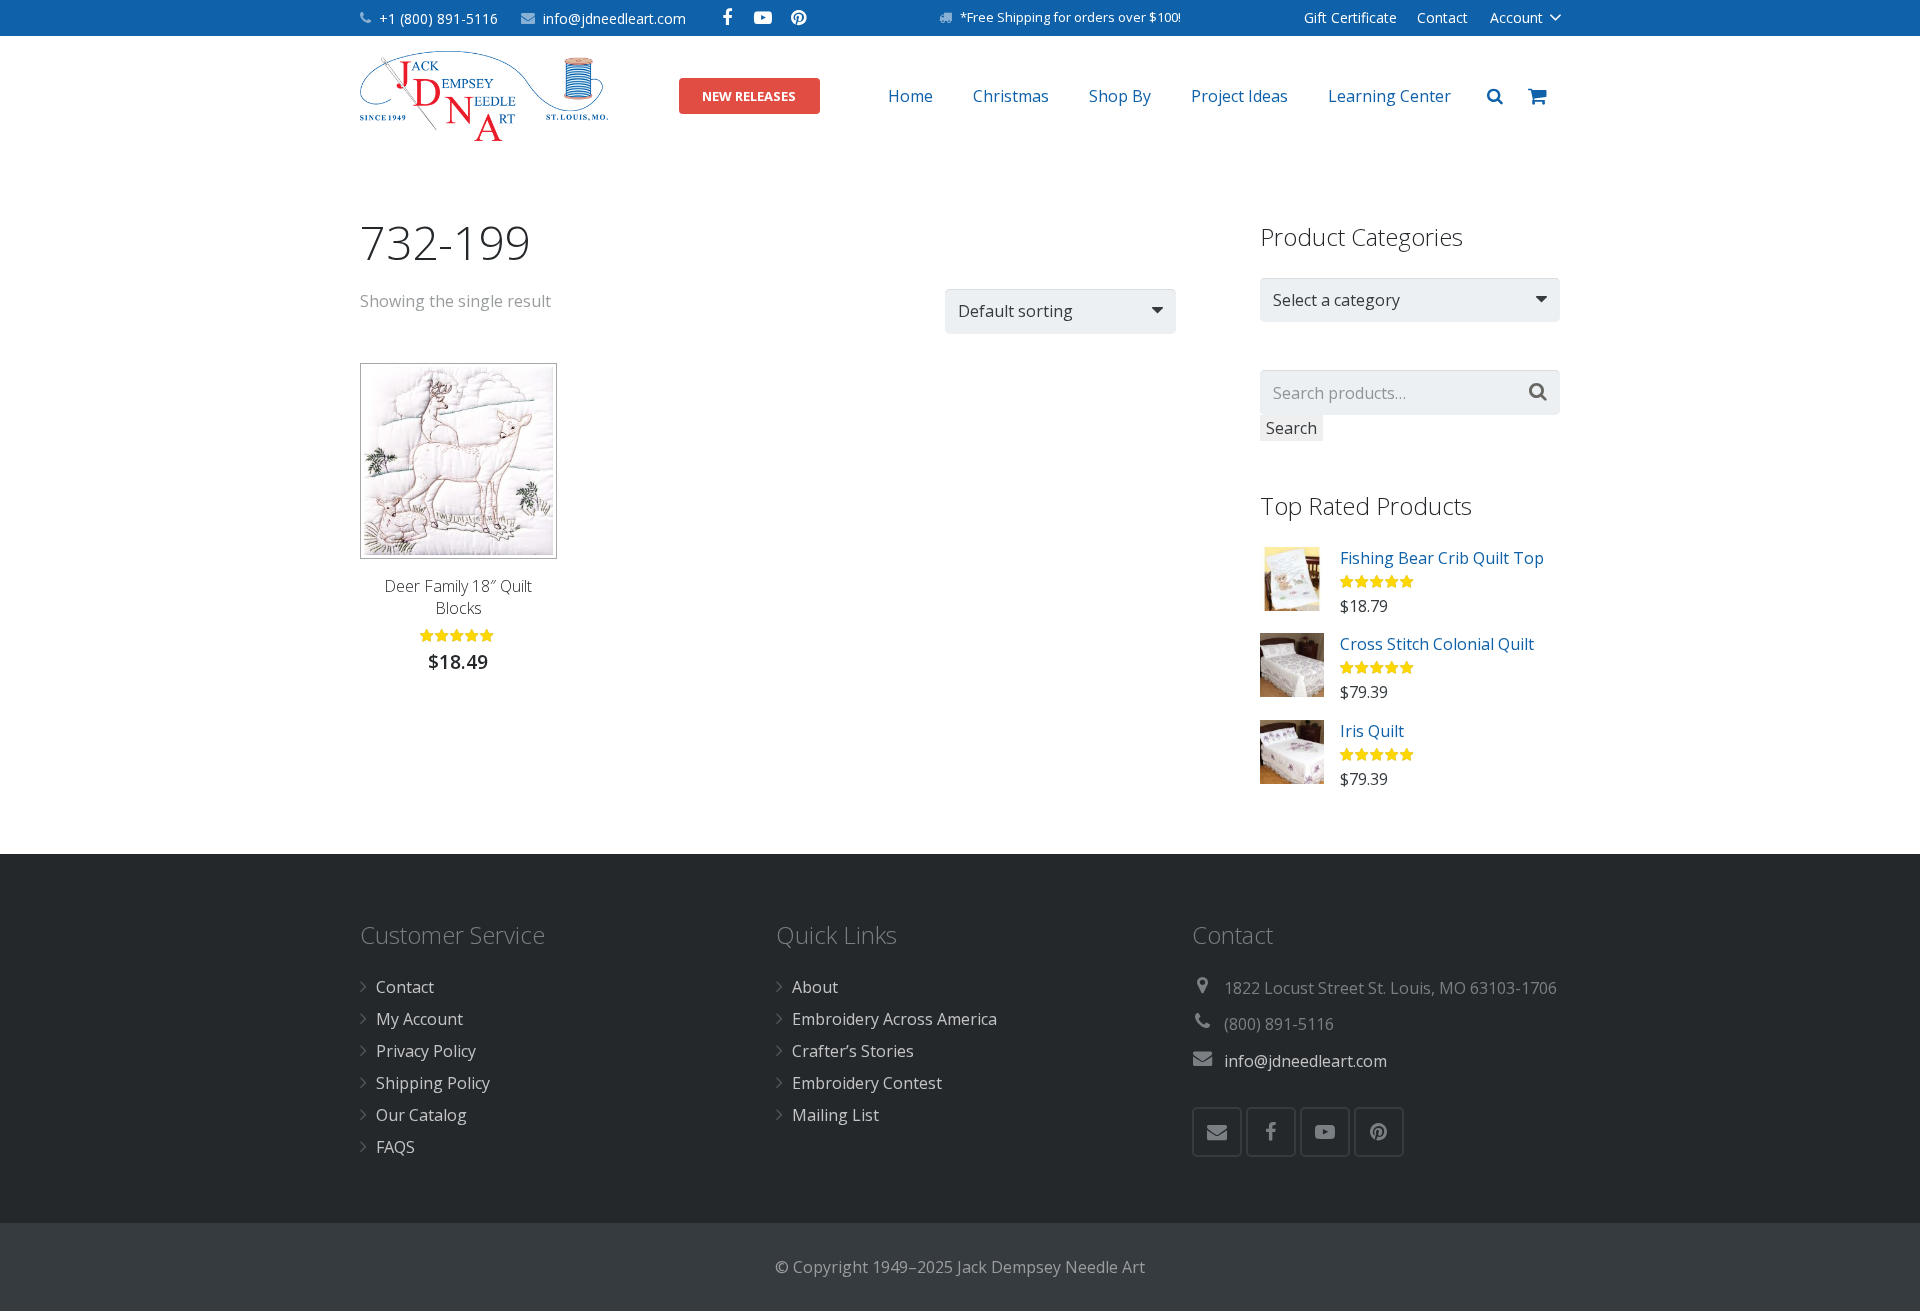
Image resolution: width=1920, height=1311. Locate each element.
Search (1291, 428)
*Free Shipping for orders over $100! (1070, 17)
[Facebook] (727, 18)
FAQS (395, 1147)
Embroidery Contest (867, 1083)
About (815, 987)
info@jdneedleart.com (614, 18)
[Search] (1495, 96)
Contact (405, 987)
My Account (419, 1019)
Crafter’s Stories (853, 1051)
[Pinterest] (799, 18)
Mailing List (835, 1115)
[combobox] (1410, 300)
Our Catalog (421, 1115)
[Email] (1217, 1132)
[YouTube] (763, 18)
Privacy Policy (426, 1051)
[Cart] (1537, 96)
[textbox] (1400, 300)
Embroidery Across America (894, 1019)
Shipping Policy (433, 1083)
